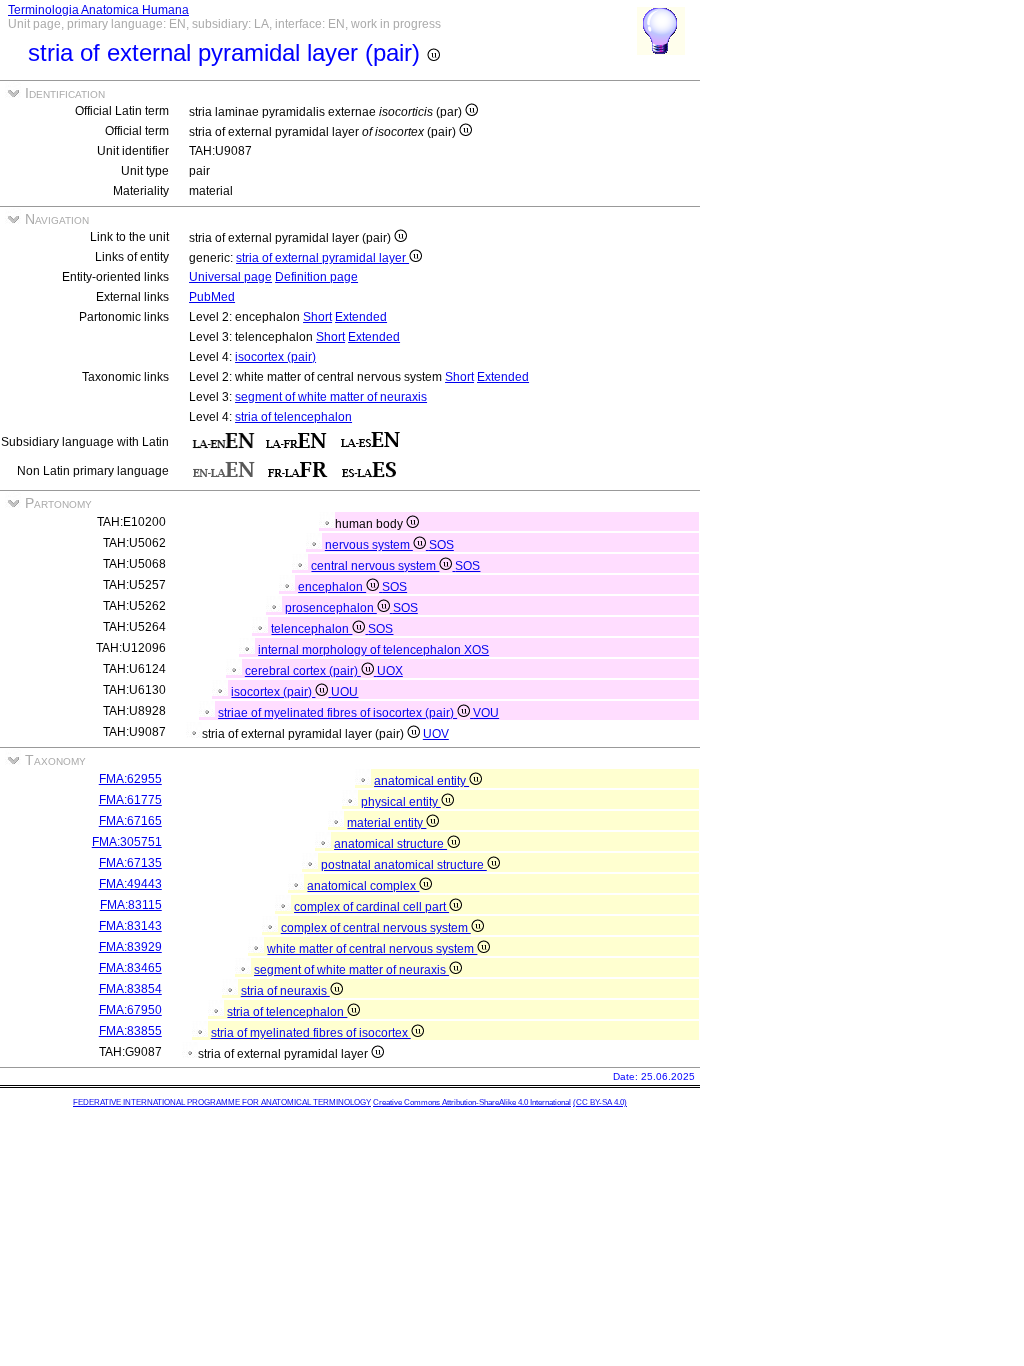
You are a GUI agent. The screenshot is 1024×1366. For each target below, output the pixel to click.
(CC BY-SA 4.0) (600, 1102)
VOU (486, 713)
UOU (344, 692)
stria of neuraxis (285, 991)
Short (317, 317)
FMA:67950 (130, 1010)
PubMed (212, 297)
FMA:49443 (130, 884)
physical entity (401, 802)
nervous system (369, 545)
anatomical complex (363, 886)
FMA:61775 (130, 800)
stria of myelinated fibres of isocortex (311, 1033)
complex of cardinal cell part (371, 907)
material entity (386, 823)
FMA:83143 (130, 926)
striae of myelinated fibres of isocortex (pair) (337, 713)
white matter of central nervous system (372, 949)
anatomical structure (390, 844)
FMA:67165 (130, 821)
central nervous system (375, 566)
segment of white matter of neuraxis (331, 397)
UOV (436, 734)
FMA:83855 (130, 1031)
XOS (476, 650)
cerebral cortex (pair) (303, 671)
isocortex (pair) (275, 357)
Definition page (316, 277)
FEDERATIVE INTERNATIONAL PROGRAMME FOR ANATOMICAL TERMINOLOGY (222, 1102)
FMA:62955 (130, 779)
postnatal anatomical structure (404, 865)
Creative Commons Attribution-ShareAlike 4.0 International (472, 1102)
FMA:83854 (130, 989)
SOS (441, 545)
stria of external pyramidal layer (322, 258)
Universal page (230, 277)
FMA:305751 (127, 842)
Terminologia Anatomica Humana (98, 10)
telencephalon (311, 629)
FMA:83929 (130, 947)
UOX (390, 671)
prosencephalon (331, 608)
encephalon (332, 587)
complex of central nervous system (376, 928)
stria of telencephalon (293, 417)
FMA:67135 (130, 863)
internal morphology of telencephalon (361, 650)
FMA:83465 (130, 968)
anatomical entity (421, 781)
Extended (361, 317)
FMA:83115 (131, 905)
